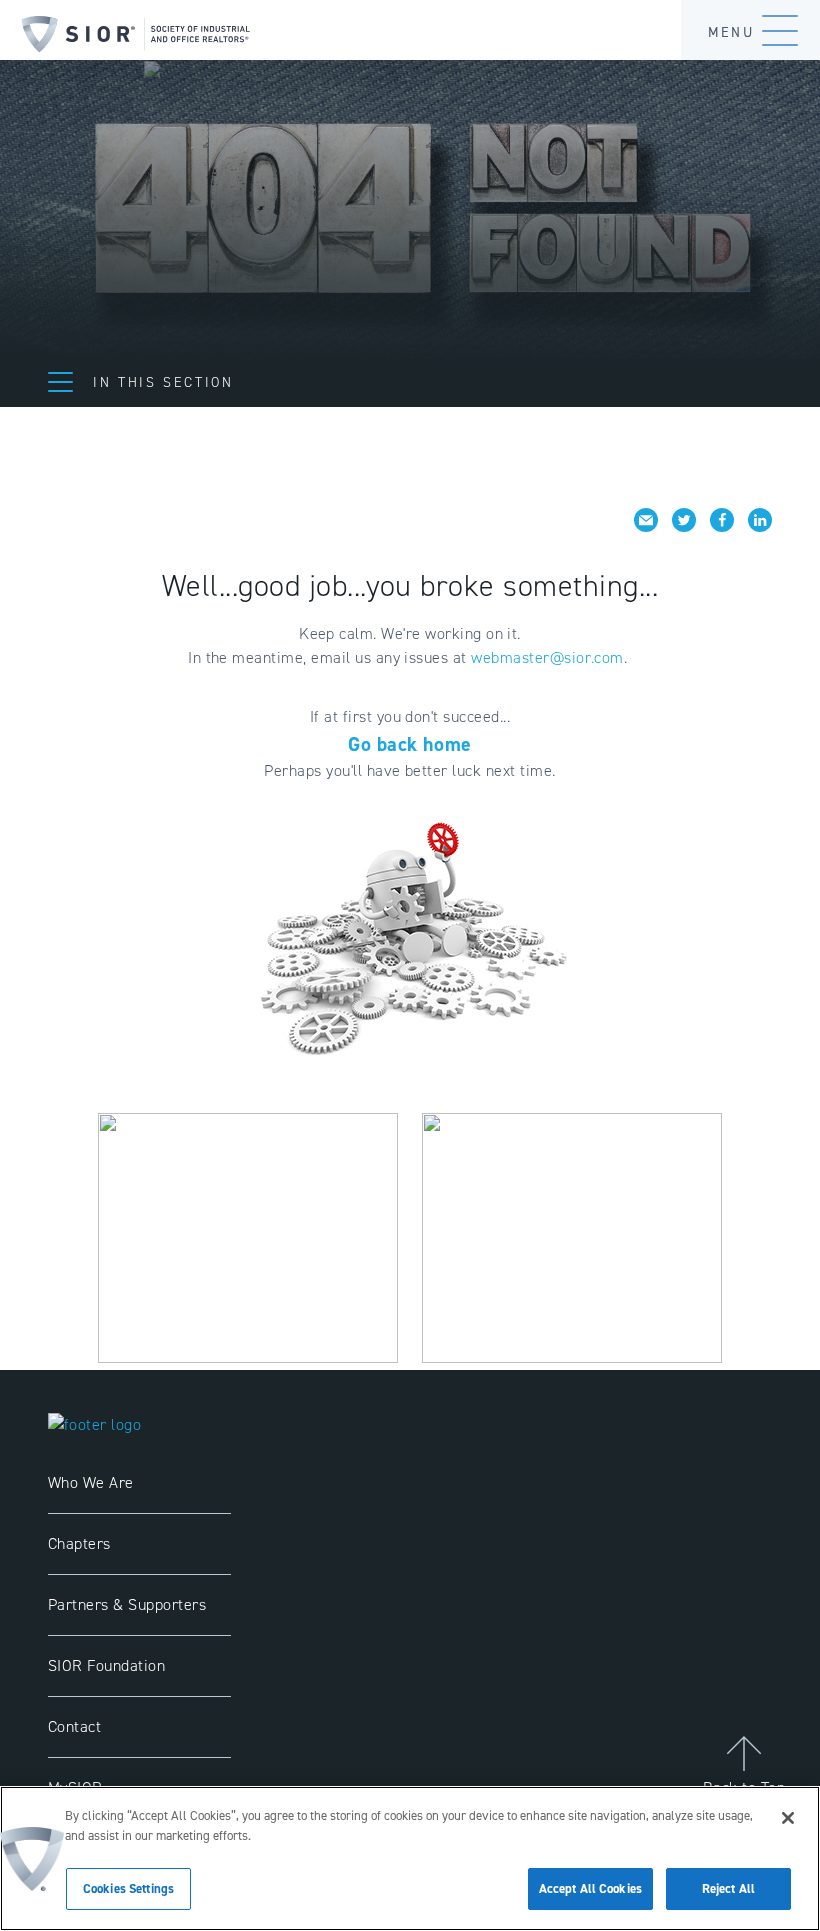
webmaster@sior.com (547, 657)
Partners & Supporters (127, 1604)
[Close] (788, 1818)
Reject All (728, 1888)
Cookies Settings (128, 1888)
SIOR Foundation (106, 1665)
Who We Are (91, 1482)
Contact (74, 1726)
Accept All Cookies (590, 1888)
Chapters (79, 1543)
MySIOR (75, 1787)
